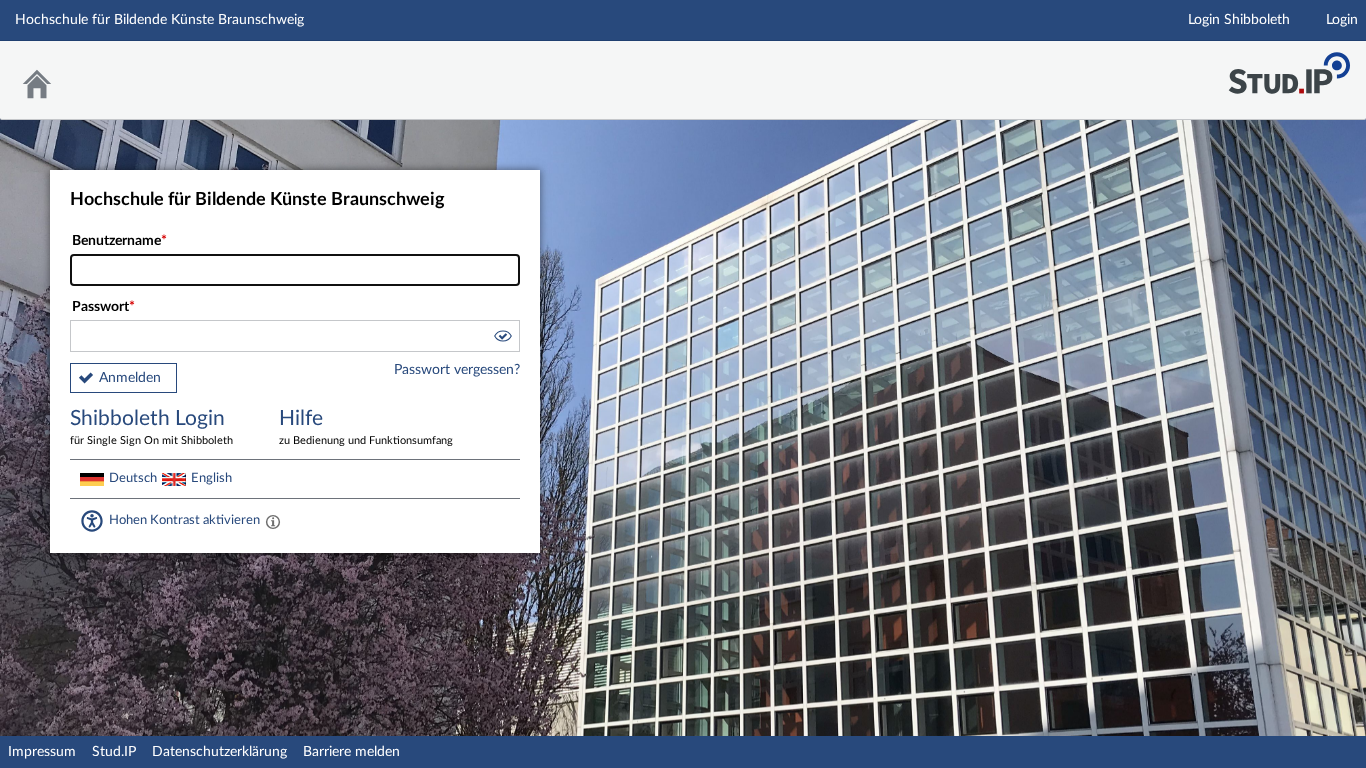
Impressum (42, 752)
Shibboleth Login (151, 427)
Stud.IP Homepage (1289, 67)
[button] (502, 339)
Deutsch (133, 478)
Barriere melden (351, 752)
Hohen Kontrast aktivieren (184, 520)
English (211, 478)
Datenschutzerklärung (219, 752)
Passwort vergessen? (457, 370)
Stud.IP (114, 752)
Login (1342, 20)
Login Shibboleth (1239, 20)
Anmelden (130, 378)
